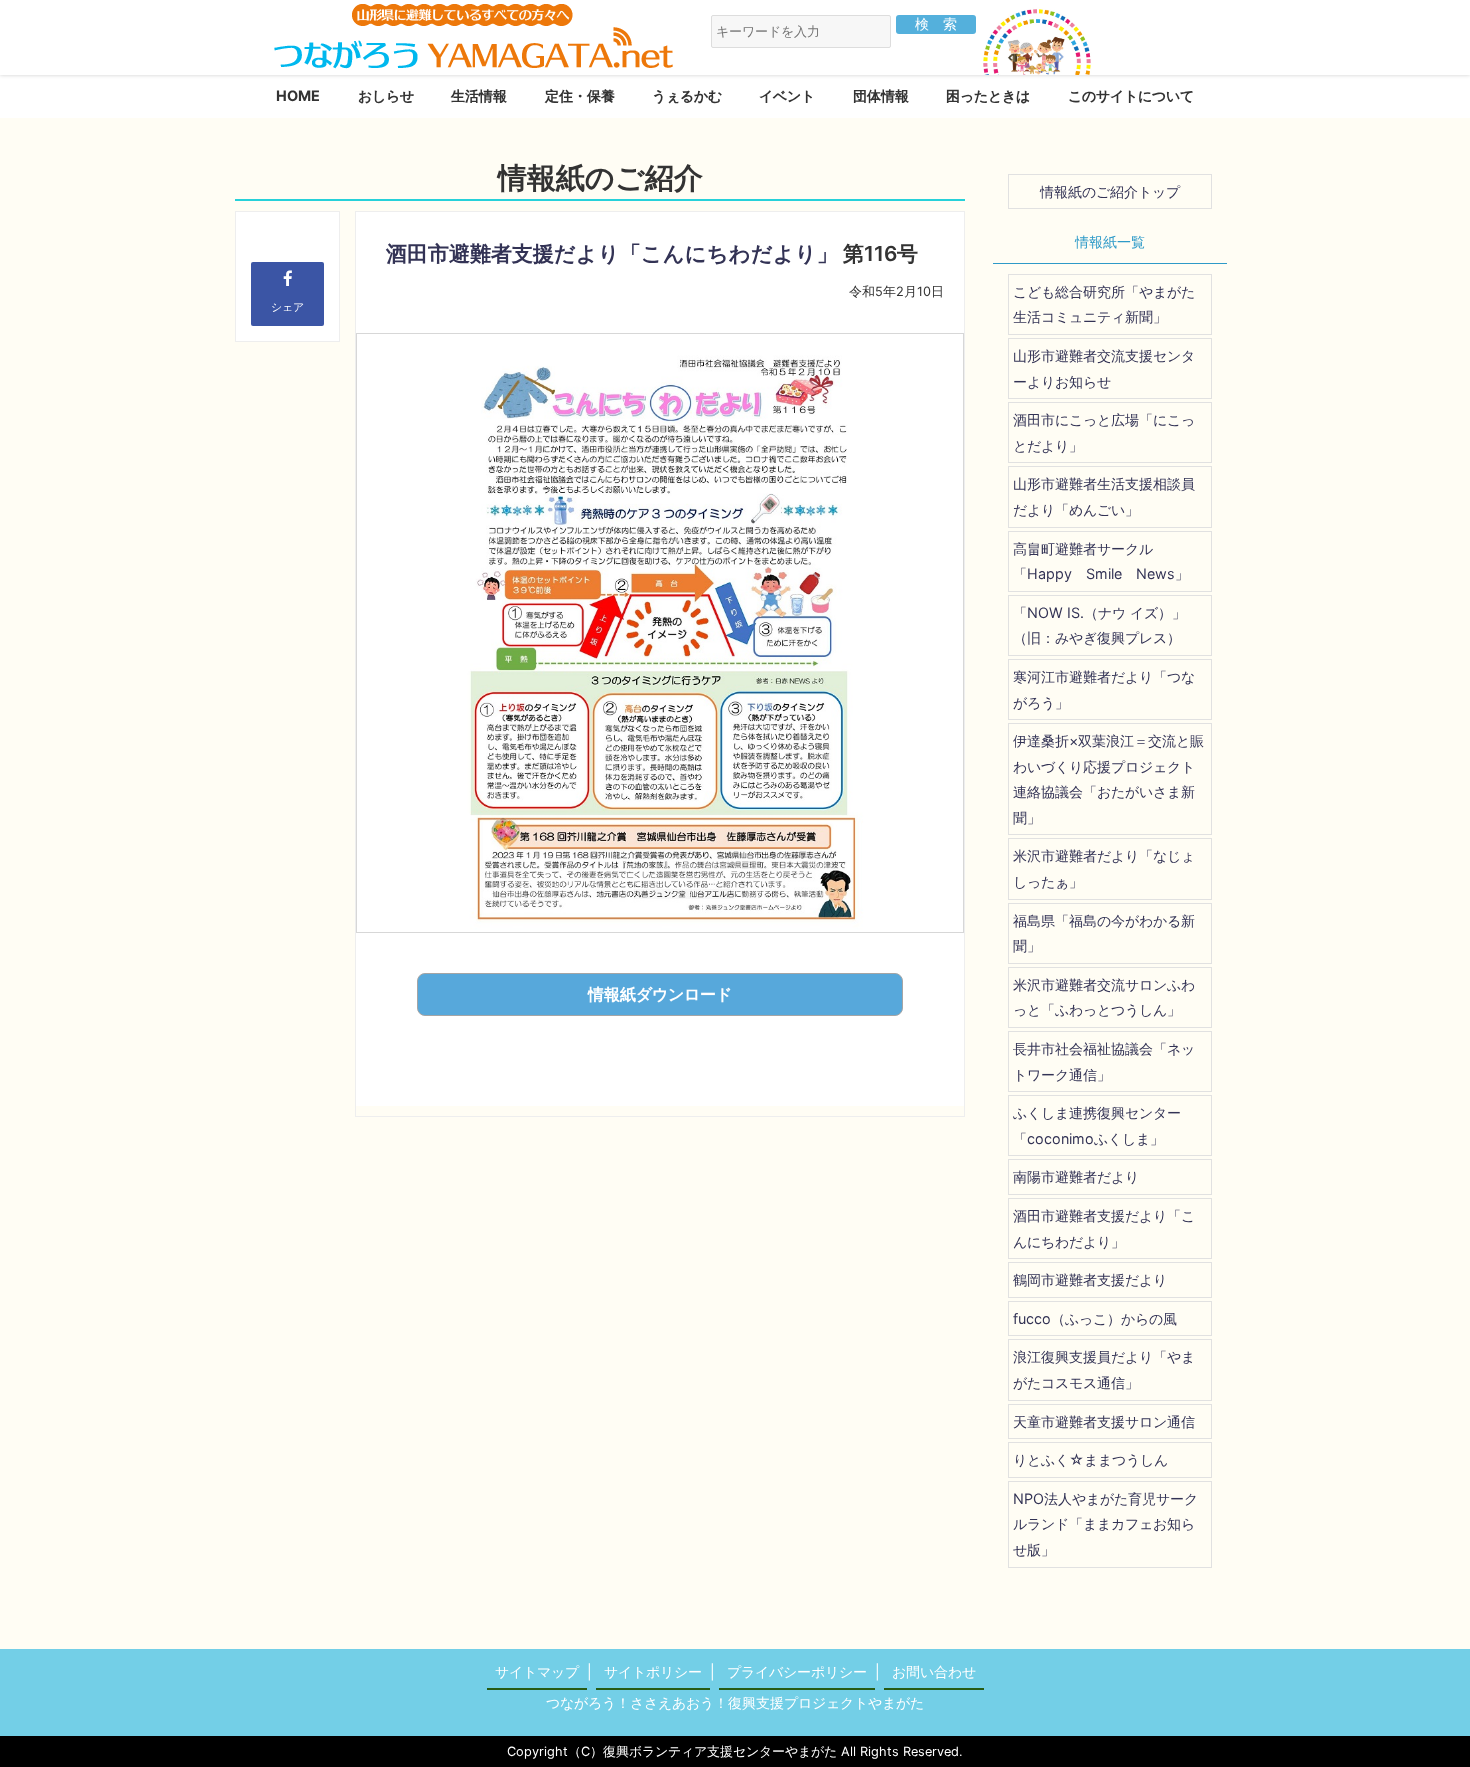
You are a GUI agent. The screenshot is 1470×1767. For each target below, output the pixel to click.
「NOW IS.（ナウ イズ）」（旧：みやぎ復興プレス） (1099, 625)
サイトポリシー (653, 1671)
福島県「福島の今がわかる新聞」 (1104, 933)
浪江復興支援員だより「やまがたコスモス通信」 (1104, 1369)
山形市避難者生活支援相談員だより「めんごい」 (1104, 496)
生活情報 (479, 95)
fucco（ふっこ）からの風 (1095, 1318)
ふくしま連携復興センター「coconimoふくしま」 (1097, 1125)
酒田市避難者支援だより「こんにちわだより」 (612, 253)
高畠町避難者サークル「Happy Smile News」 (1101, 561)
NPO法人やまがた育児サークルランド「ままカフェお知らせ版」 (1105, 1524)
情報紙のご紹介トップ (1110, 191)
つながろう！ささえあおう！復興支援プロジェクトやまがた (735, 1702)
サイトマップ (537, 1671)
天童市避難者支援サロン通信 (1104, 1421)
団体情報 (881, 95)
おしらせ (386, 95)
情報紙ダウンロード (660, 994)
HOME (298, 95)
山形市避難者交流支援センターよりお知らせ (1104, 368)
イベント (787, 95)
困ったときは (988, 95)
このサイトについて (1131, 95)
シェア (287, 307)
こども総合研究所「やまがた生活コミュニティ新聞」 (1104, 304)
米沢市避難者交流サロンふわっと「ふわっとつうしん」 (1104, 997)
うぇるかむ (687, 95)
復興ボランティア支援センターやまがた (720, 1751)
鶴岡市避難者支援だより (1090, 1279)
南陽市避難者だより (1076, 1176)
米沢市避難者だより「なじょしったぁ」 (1104, 868)
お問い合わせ (934, 1671)
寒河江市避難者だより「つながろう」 (1104, 689)
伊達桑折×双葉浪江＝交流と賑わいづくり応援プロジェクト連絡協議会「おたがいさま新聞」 (1108, 779)
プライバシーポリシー (797, 1671)
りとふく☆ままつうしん (1090, 1459)
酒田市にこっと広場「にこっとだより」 (1104, 432)
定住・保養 (580, 95)
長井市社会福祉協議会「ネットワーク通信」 (1104, 1061)
